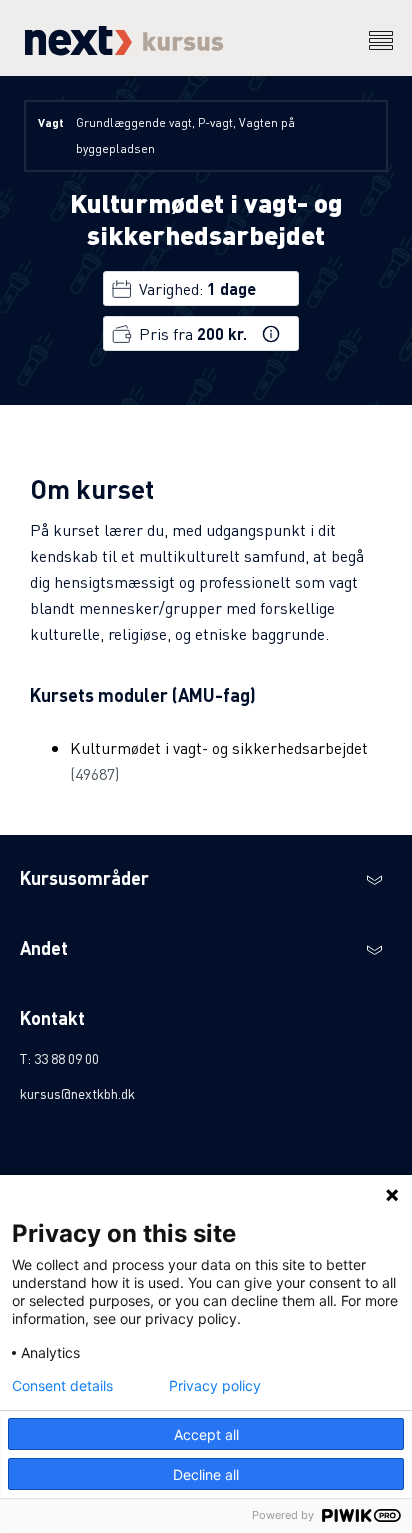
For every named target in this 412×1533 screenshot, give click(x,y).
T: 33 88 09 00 (59, 1058)
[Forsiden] (122, 49)
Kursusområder (84, 877)
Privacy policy (215, 1386)
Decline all (206, 1474)
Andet (44, 947)
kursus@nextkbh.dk (77, 1093)
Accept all (206, 1434)
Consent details (62, 1386)
